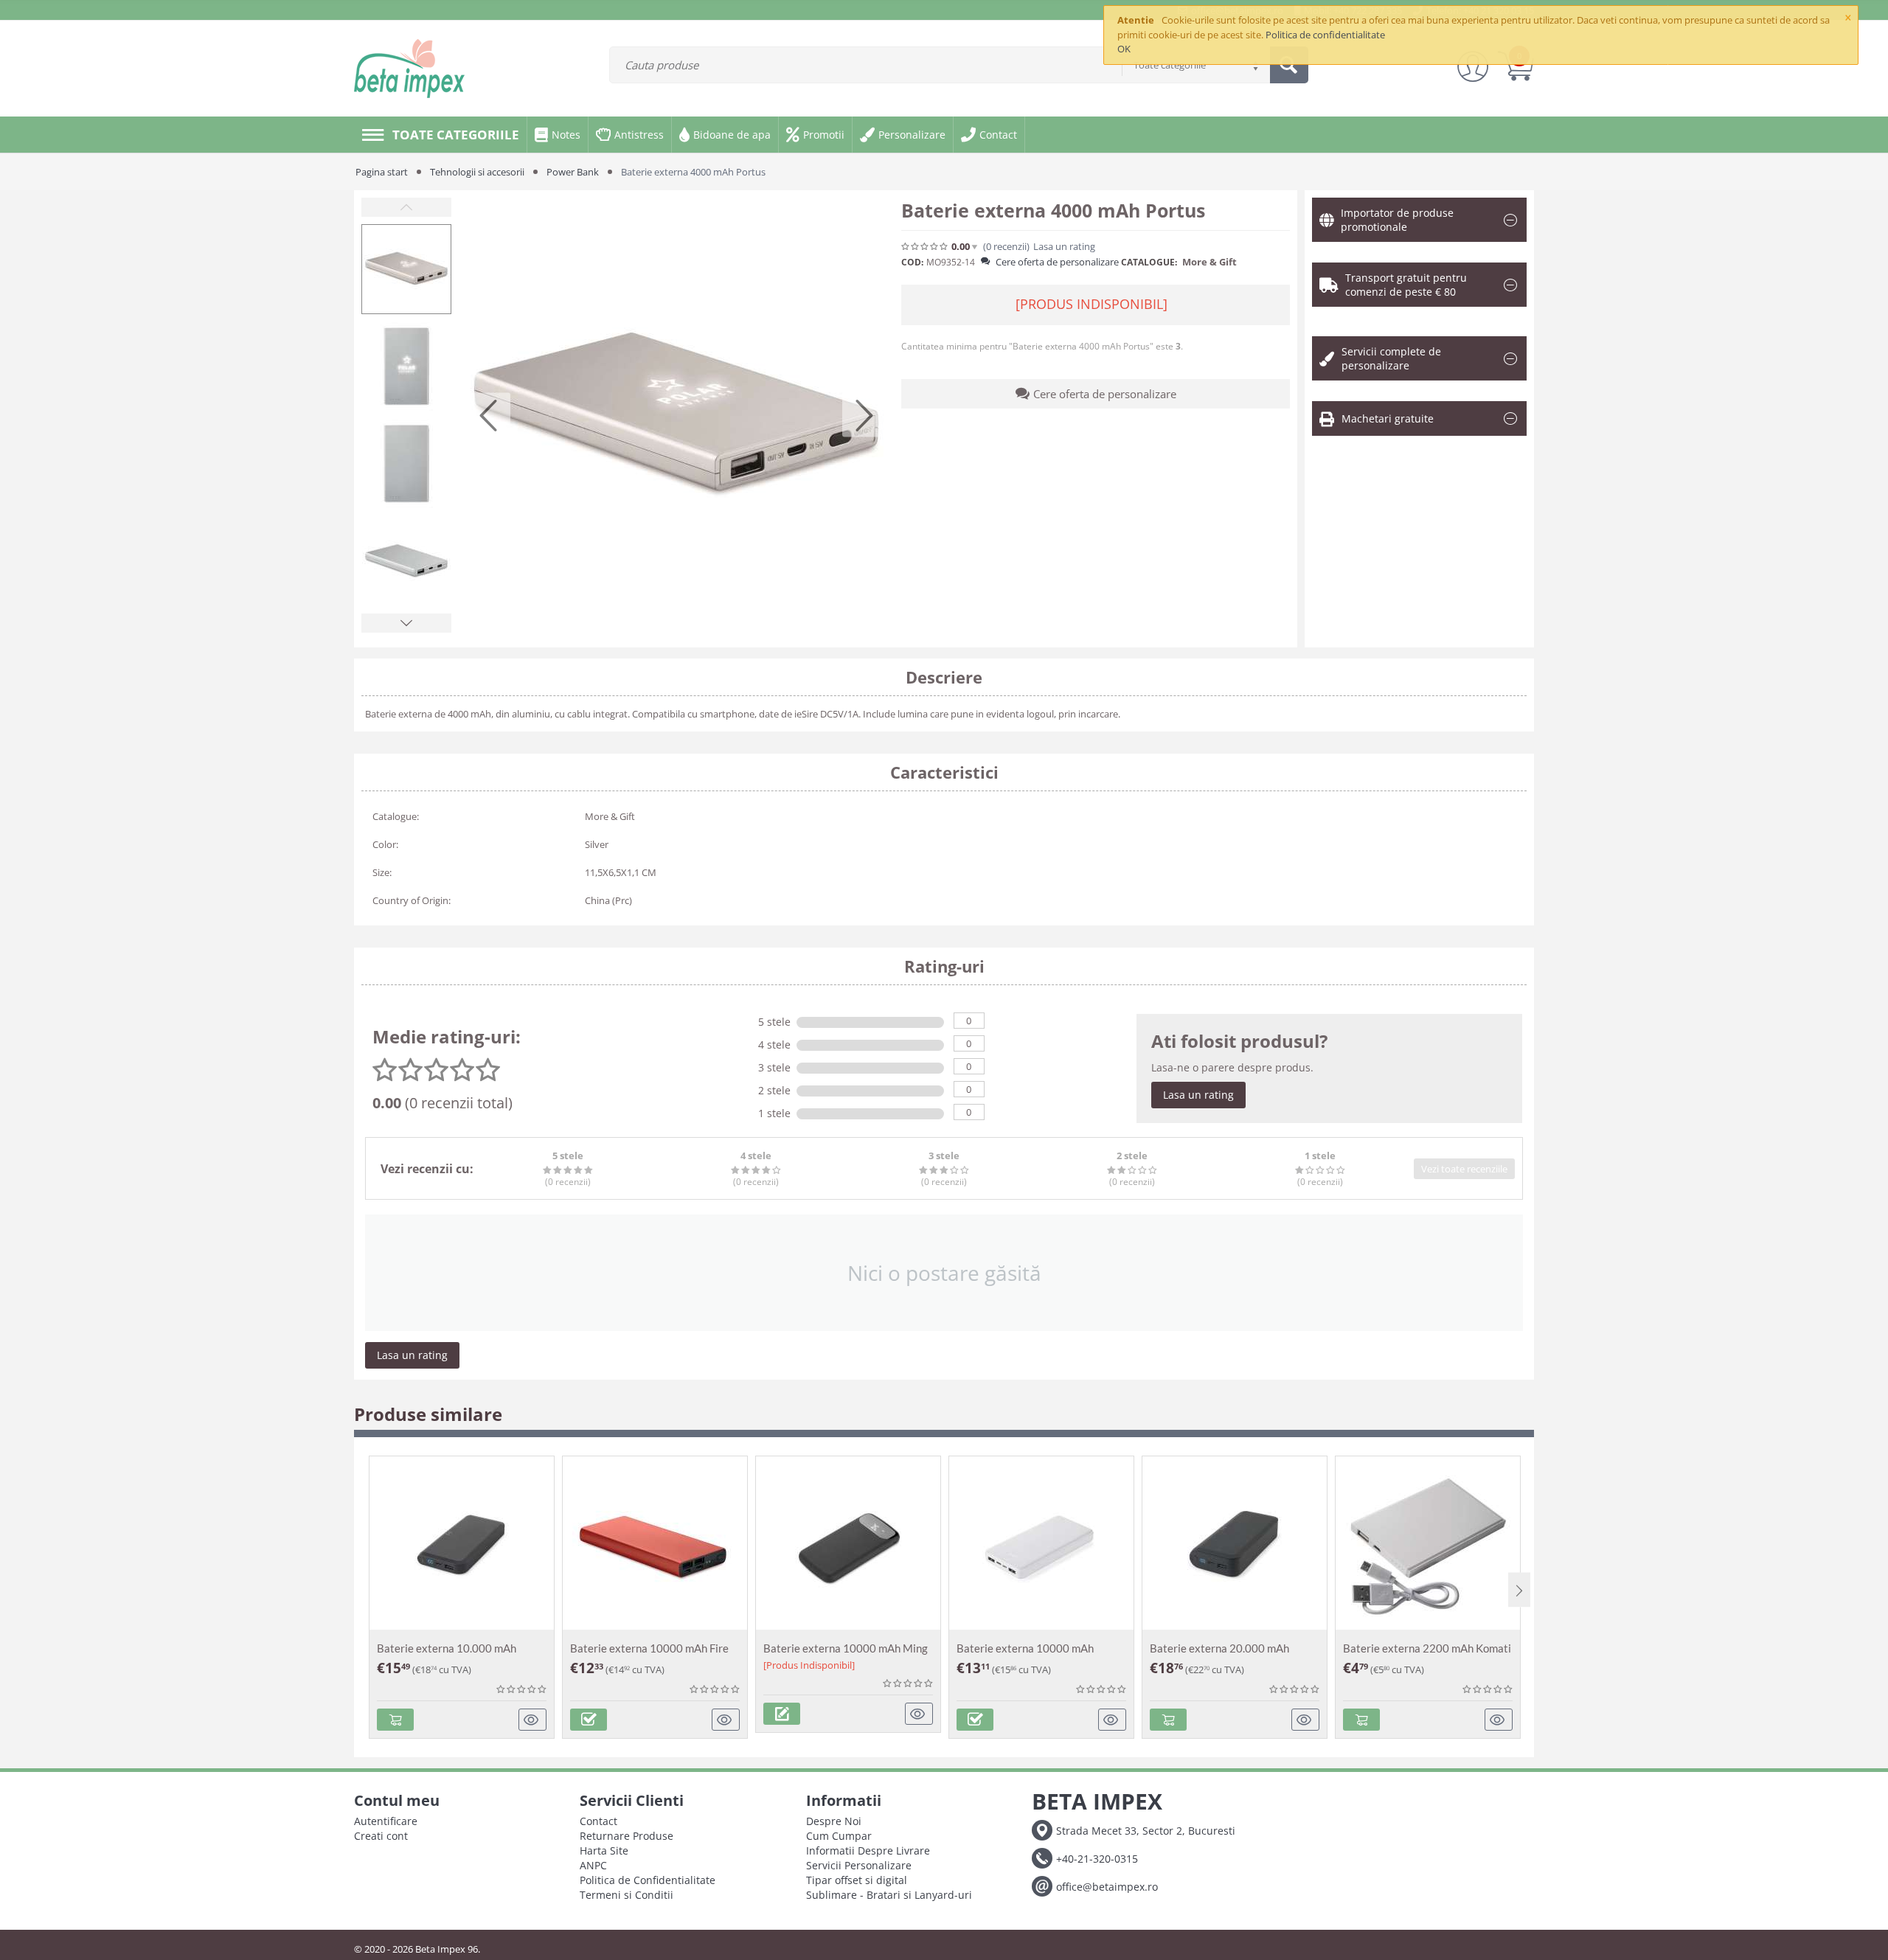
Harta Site (604, 1850)
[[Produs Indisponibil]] (782, 1714)
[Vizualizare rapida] (533, 1720)
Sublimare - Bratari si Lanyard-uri (889, 1895)
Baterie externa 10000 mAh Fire (649, 1648)
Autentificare (386, 1821)
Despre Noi (834, 1821)
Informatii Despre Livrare (868, 1850)
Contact (598, 1821)
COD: (912, 262)
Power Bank (573, 172)
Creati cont (381, 1836)
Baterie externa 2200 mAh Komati (1427, 1648)
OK (1124, 49)
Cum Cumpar (839, 1836)
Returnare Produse (627, 1836)
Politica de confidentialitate (1325, 35)
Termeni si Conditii (627, 1895)
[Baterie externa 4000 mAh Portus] (676, 415)
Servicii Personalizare (859, 1865)
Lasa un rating (1198, 1095)
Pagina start (382, 172)
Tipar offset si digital (857, 1880)
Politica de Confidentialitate (648, 1880)
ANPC (593, 1865)
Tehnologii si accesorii (477, 172)
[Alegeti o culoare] (589, 1720)
